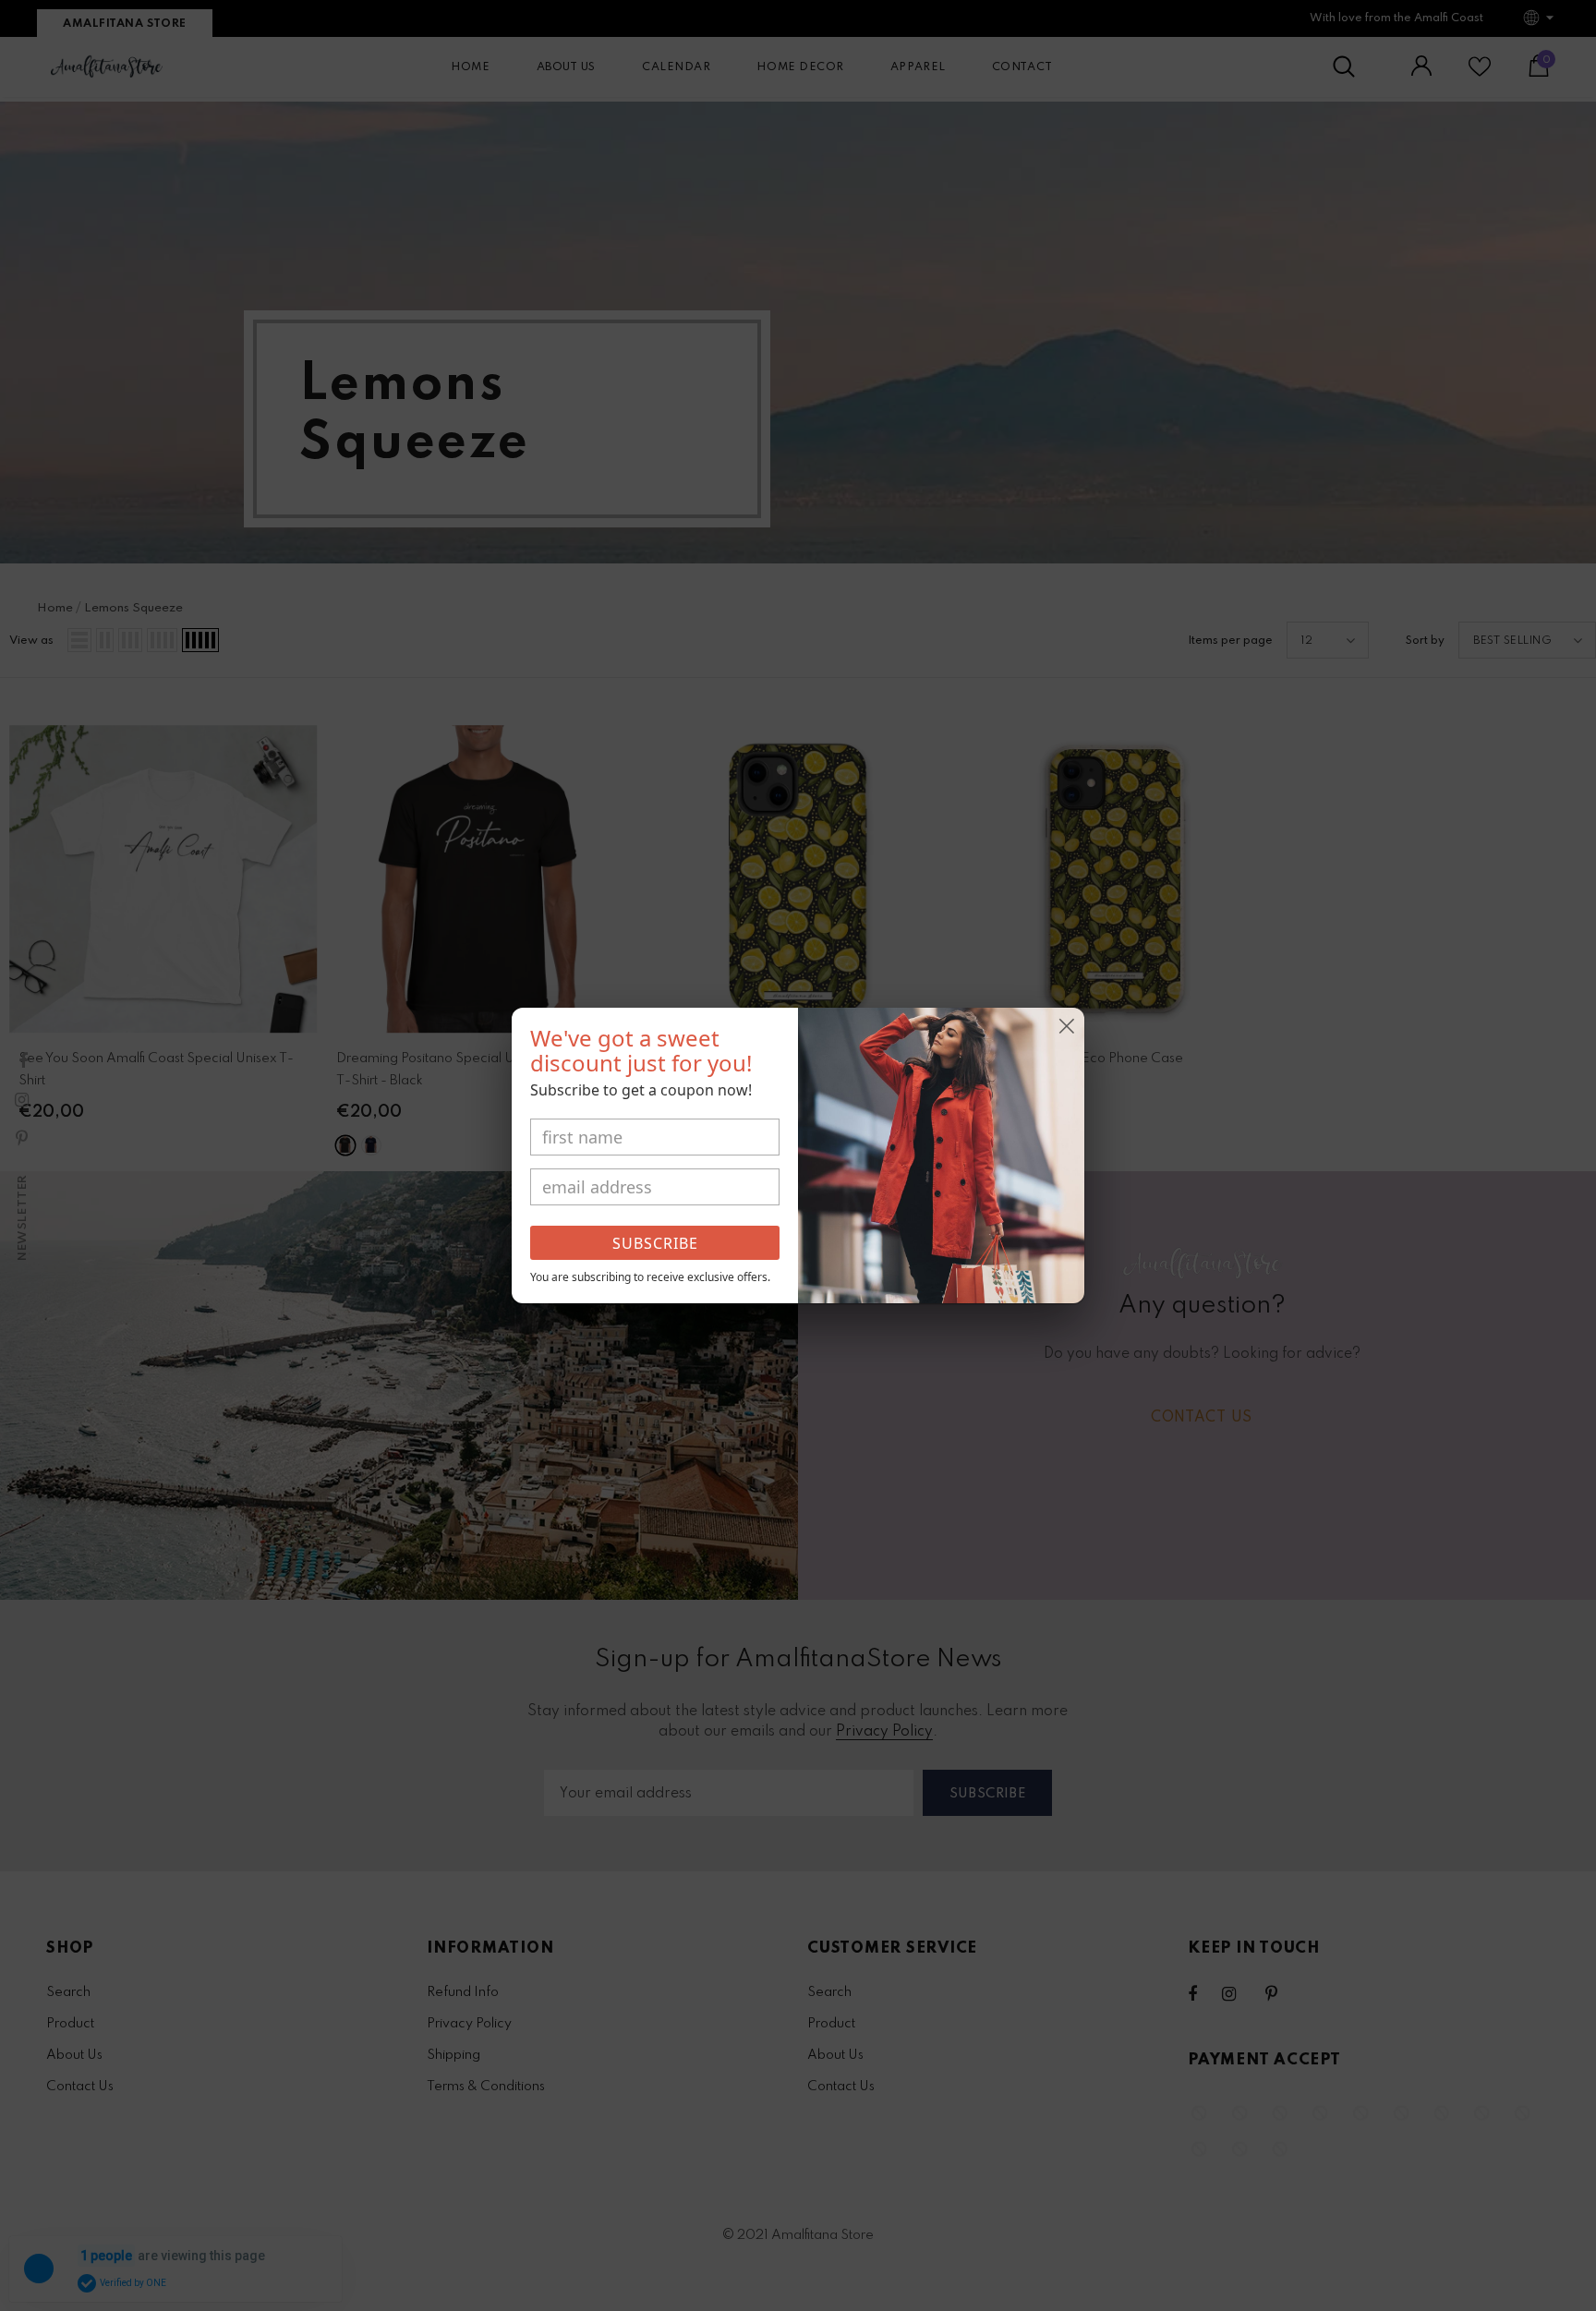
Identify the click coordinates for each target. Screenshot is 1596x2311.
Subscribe (655, 1243)
